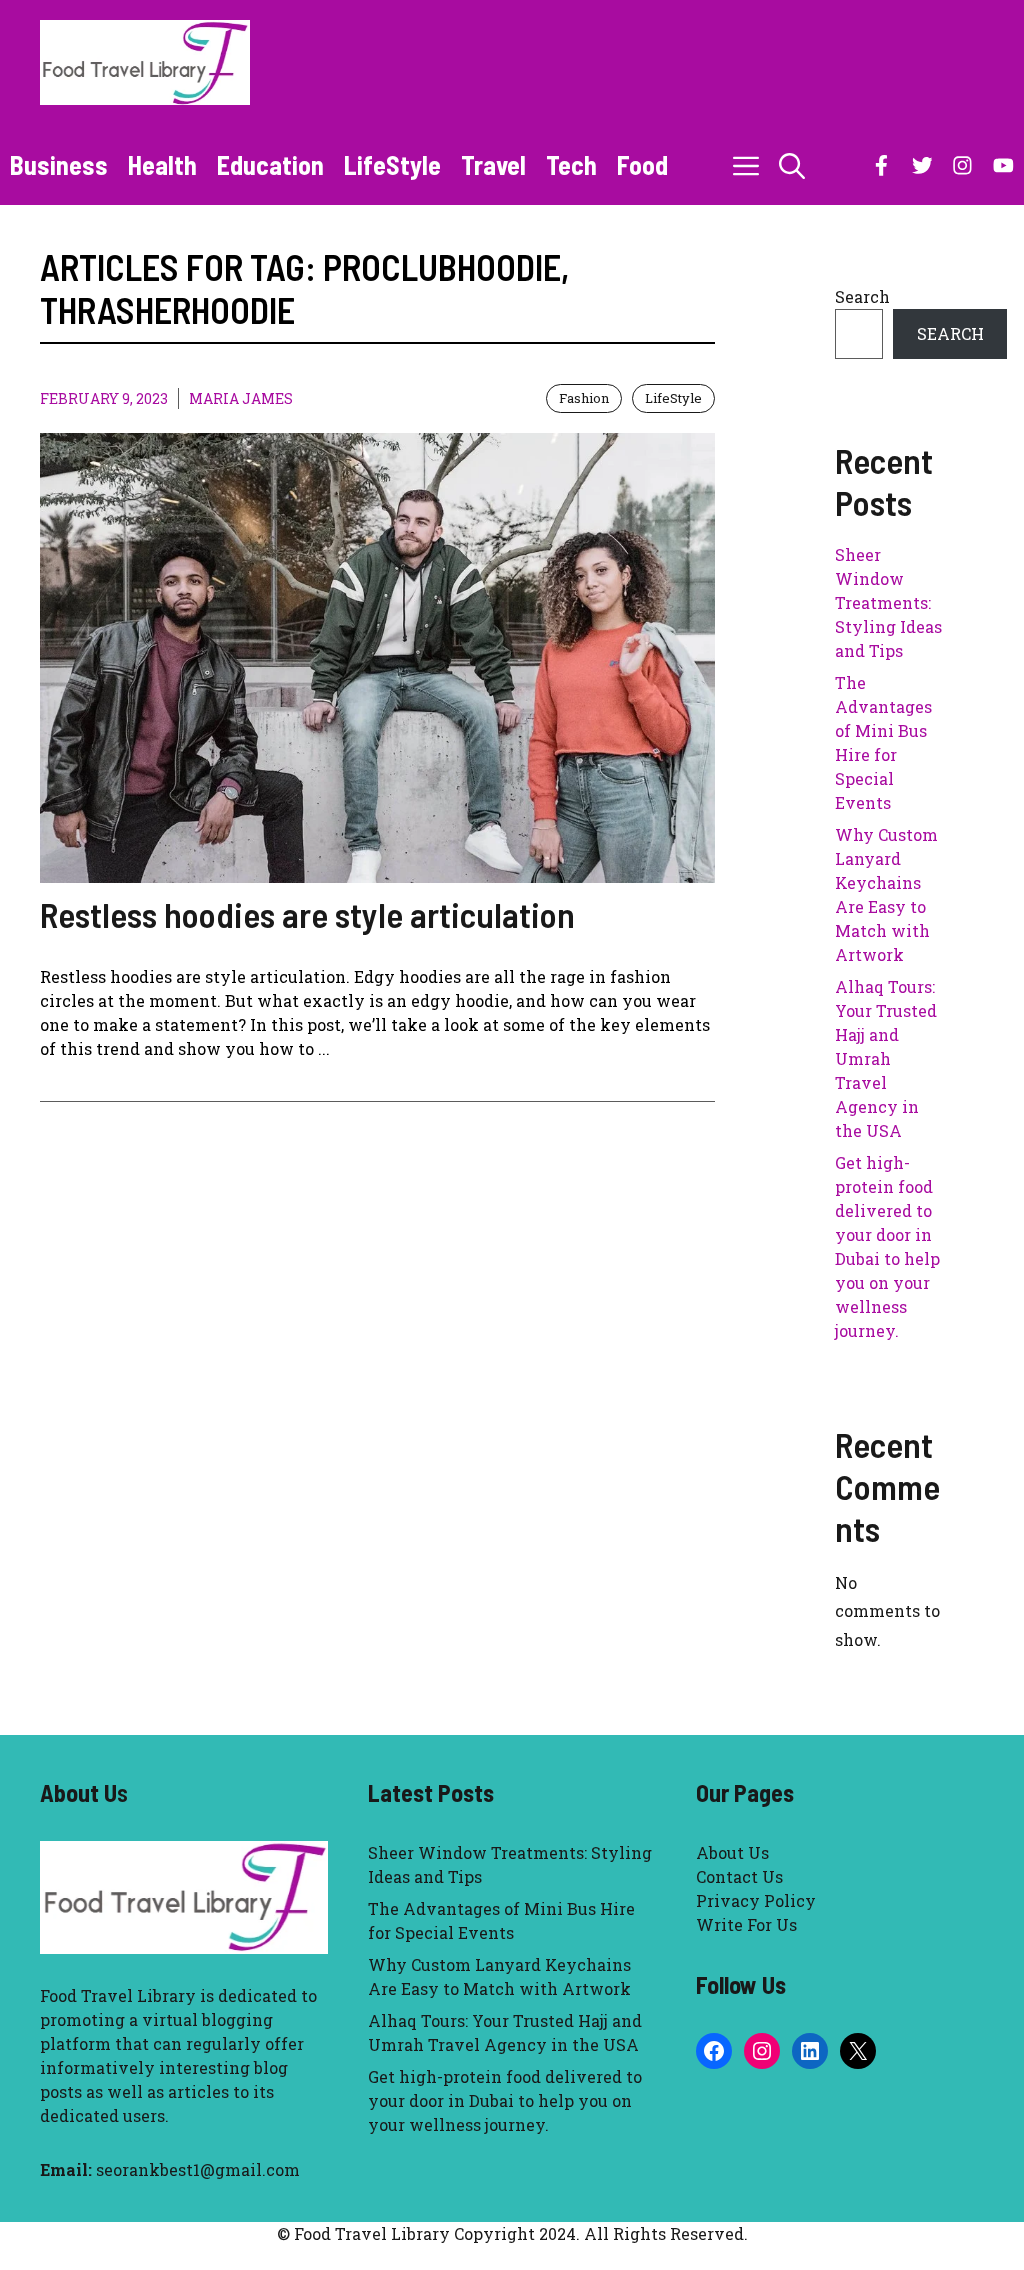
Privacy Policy (756, 1900)
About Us (732, 1852)
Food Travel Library (118, 1995)
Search (862, 296)
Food (642, 164)
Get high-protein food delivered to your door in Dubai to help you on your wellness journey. (505, 2100)
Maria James (241, 398)
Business (59, 164)
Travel (493, 164)
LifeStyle (392, 164)
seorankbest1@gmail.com (198, 2169)
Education (270, 164)
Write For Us (746, 1924)
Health (162, 164)
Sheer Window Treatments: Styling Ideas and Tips (888, 602)
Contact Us (739, 1876)
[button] (792, 165)
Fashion (584, 398)
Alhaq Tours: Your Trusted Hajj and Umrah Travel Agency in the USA (886, 1058)
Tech (571, 164)
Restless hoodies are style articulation (307, 914)
